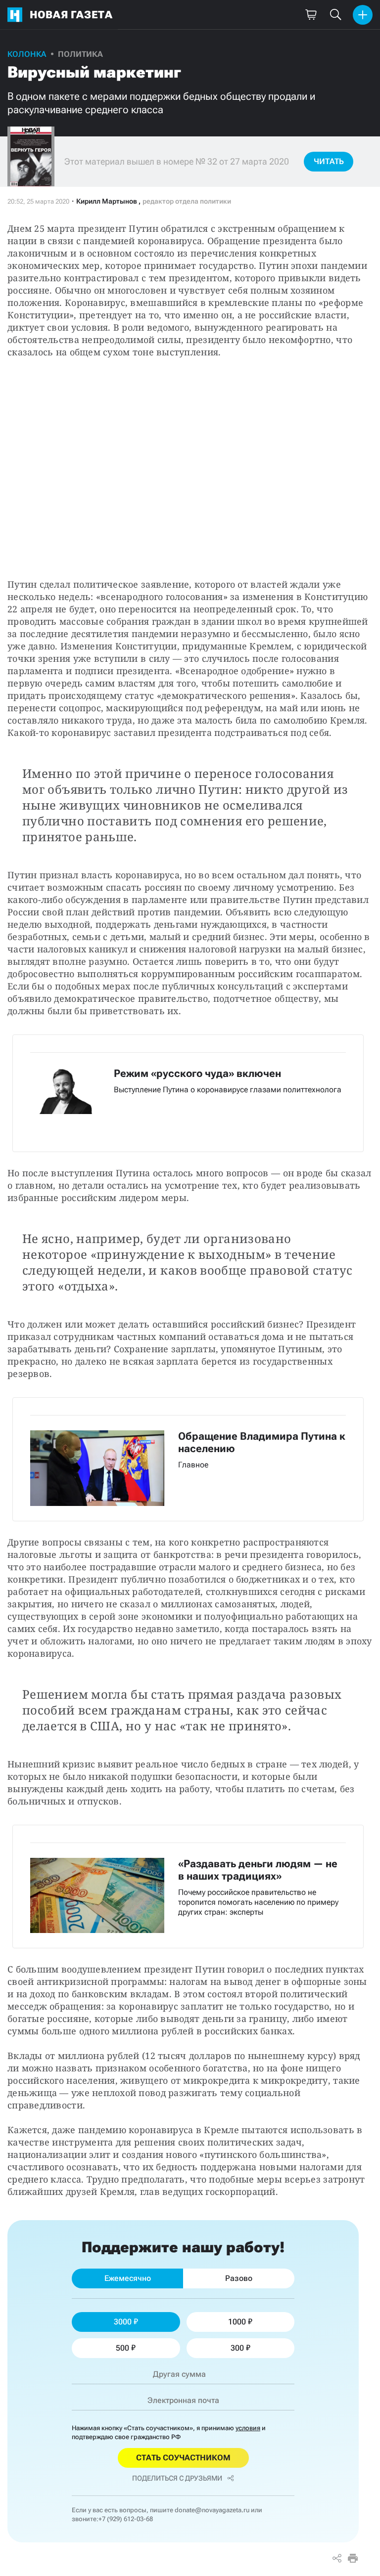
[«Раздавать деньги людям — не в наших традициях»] (188, 1887)
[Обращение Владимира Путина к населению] (188, 1459)
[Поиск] (335, 15)
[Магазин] (311, 15)
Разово (239, 2278)
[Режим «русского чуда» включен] (188, 1094)
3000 (123, 2322)
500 (122, 2348)
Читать (329, 161)
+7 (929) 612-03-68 (126, 2519)
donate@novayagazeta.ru (212, 2510)
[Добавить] (363, 15)
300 (237, 2348)
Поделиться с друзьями (177, 2478)
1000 (237, 2322)
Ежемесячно (128, 2278)
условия (248, 2428)
